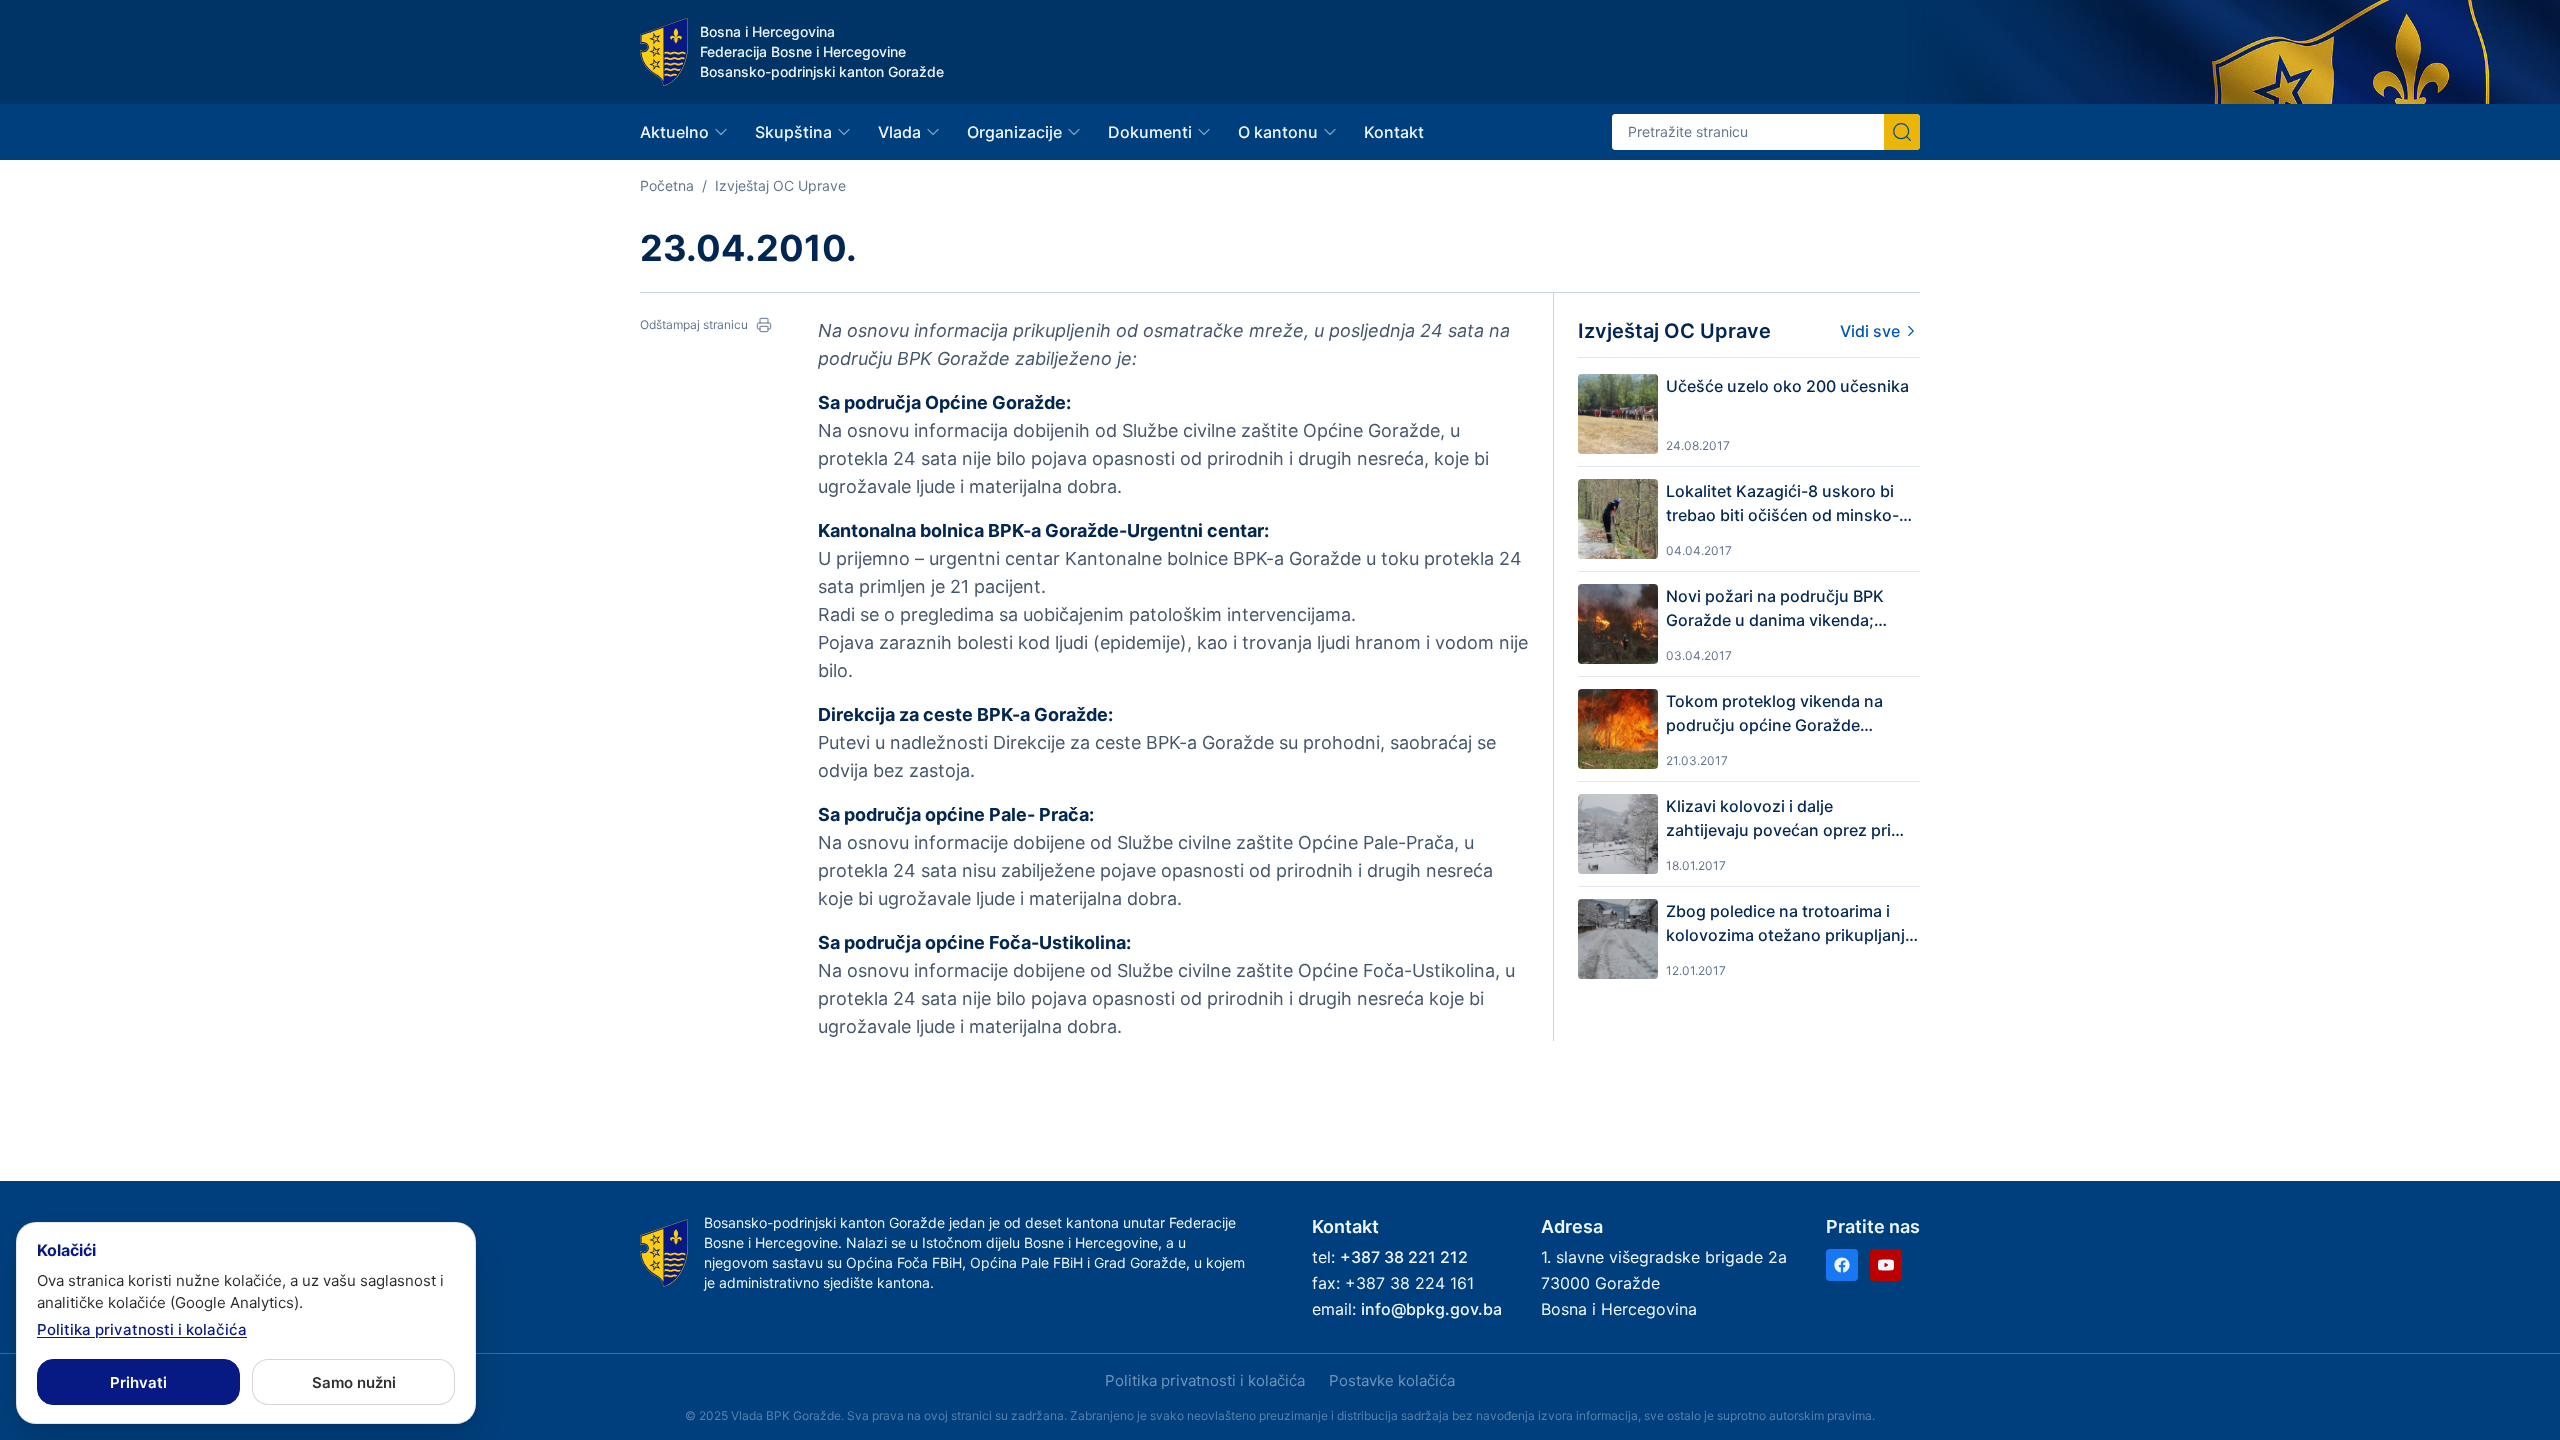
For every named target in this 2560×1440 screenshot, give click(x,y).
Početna (667, 185)
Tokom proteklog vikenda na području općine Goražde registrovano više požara (1774, 714)
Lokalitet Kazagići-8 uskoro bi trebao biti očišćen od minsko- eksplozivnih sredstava (1782, 504)
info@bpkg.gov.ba (1431, 1309)
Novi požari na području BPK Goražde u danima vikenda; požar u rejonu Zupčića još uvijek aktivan (1792, 609)
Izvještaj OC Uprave (780, 185)
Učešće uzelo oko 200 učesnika (1787, 386)
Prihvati (138, 1382)
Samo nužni (354, 1382)
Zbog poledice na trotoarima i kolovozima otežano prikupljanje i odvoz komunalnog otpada (1790, 924)
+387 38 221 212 (1404, 1257)
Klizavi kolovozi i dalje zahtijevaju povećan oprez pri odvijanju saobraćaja (1778, 819)
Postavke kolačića (1392, 1380)
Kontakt (1394, 132)
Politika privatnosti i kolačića (1205, 1380)
